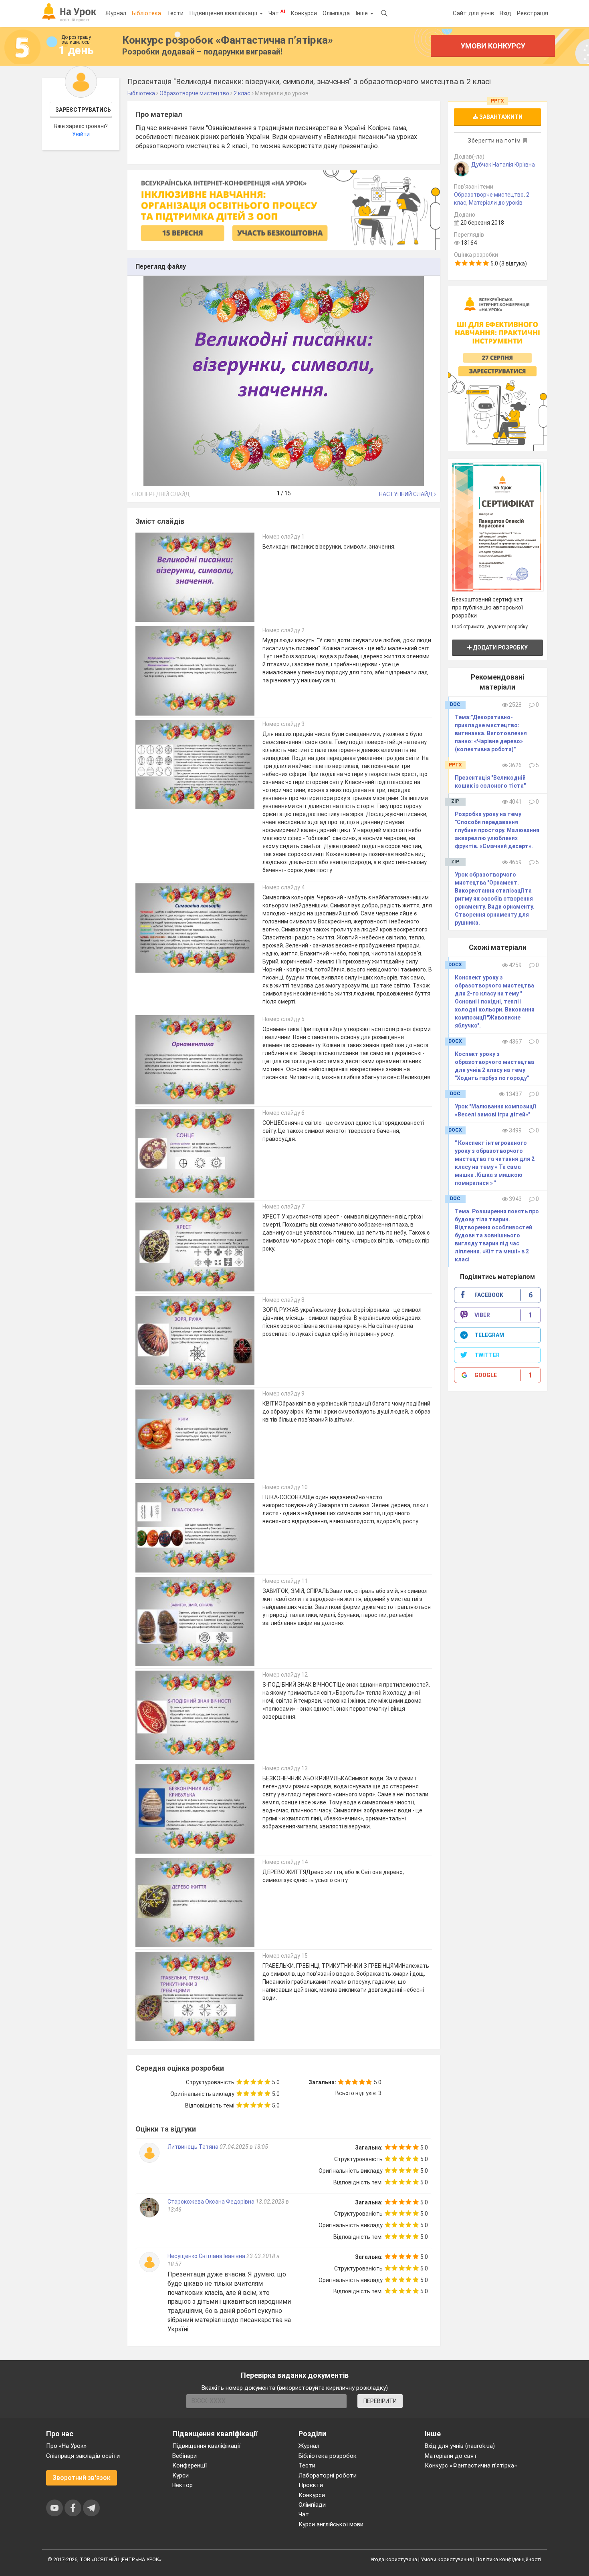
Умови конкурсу (493, 46)
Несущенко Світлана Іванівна (206, 2256)
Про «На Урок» (66, 2446)
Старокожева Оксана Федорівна (211, 2202)
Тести (175, 13)
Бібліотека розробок (328, 2456)
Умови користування (446, 2559)
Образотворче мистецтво (489, 195)
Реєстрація (533, 13)
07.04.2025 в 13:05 (244, 2147)
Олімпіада (336, 13)
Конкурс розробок (228, 40)
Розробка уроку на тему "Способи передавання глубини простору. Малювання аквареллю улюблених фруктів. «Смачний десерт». (497, 830)
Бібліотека (146, 13)
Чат (277, 13)
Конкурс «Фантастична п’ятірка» (471, 2465)
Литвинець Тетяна (194, 2147)
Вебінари (185, 2456)
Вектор (183, 2485)
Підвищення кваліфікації (224, 13)
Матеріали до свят (451, 2456)
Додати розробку (500, 648)
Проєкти (311, 2485)
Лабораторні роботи (328, 2475)
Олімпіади (312, 2505)
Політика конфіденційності (508, 2559)
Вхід (505, 13)
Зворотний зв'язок (82, 2478)
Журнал (116, 13)
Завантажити (500, 117)
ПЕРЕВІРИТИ (380, 2401)
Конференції (190, 2465)
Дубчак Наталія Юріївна (503, 165)
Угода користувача (394, 2559)
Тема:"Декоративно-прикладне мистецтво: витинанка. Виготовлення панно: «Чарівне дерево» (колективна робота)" (491, 733)
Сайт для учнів (473, 13)
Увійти (81, 134)
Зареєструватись (83, 110)
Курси (181, 2475)
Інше (362, 13)
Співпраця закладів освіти (83, 2456)
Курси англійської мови (331, 2524)
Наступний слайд (406, 494)
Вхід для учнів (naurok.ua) (460, 2446)
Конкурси (304, 13)
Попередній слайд (162, 494)
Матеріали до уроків (496, 203)
